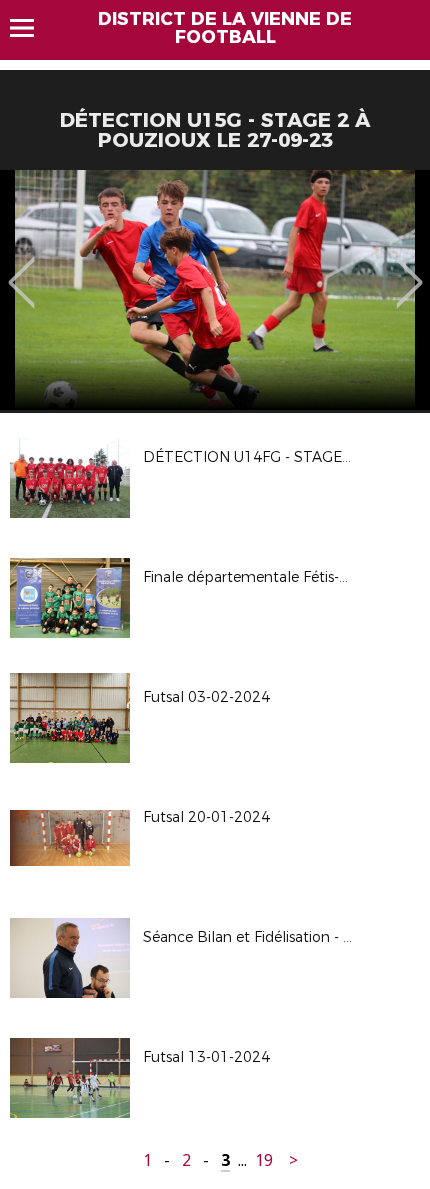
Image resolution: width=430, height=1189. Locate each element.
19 (264, 1160)
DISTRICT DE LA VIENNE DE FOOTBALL (225, 28)
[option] (215, 290)
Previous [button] (21, 268)
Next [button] (409, 268)
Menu (31, 28)
